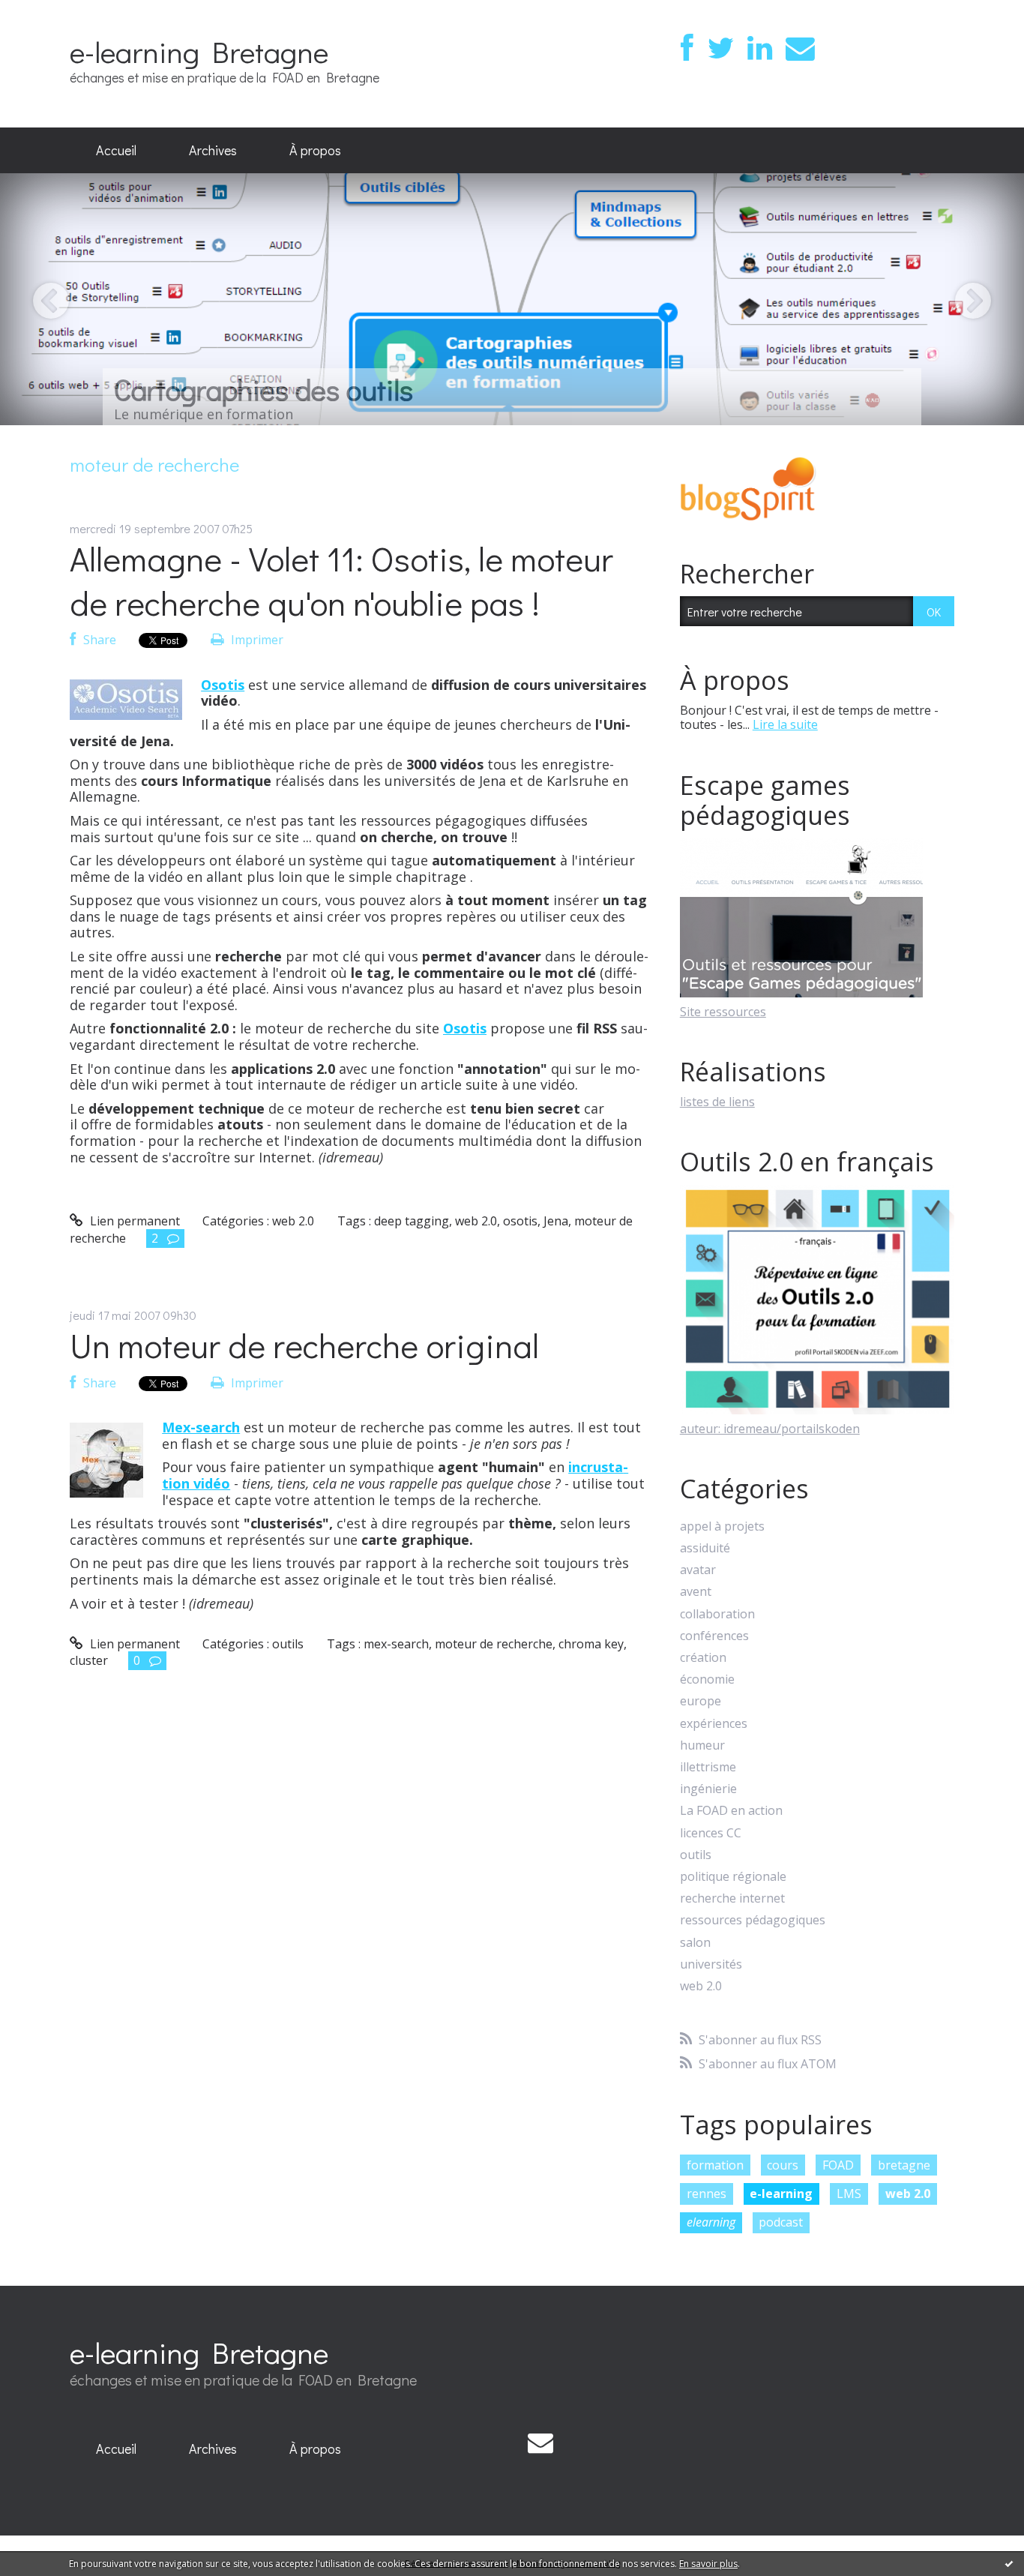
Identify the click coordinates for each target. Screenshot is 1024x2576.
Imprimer (256, 640)
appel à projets (722, 1526)
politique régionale (733, 1877)
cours (783, 2165)
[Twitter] (720, 48)
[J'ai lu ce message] (1009, 2563)
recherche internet (732, 1898)
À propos (315, 150)
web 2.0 (293, 1221)
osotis (520, 1221)
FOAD (838, 2165)
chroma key (591, 1644)
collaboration (717, 1614)
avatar (698, 1570)
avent (696, 1592)
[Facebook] (687, 48)
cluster (89, 1660)
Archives (213, 150)
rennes (707, 2194)
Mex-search (201, 1427)
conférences (714, 1636)
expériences (714, 1724)
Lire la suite (785, 724)
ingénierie (708, 1789)
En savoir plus (708, 2564)
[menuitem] (116, 151)
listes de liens (717, 1102)
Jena (556, 1221)
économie (707, 1679)
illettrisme (708, 1767)
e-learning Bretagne (199, 51)
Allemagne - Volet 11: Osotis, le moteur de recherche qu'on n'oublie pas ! (341, 580)
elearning (711, 2222)
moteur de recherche (494, 1644)
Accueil (116, 150)
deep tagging (412, 1221)
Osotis (223, 685)
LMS (849, 2194)
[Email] (800, 48)
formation (715, 2165)
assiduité (705, 1548)
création (703, 1658)
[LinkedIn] (760, 48)
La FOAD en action (731, 1811)
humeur (702, 1745)
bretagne (904, 2165)
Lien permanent (133, 1221)
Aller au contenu (54, 13)
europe (701, 1701)
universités (711, 1964)
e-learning (781, 2194)
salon (695, 1943)
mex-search (396, 1644)
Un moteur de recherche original (304, 1345)
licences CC (711, 1833)
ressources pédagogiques (753, 1920)
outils (288, 1644)
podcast (781, 2222)
